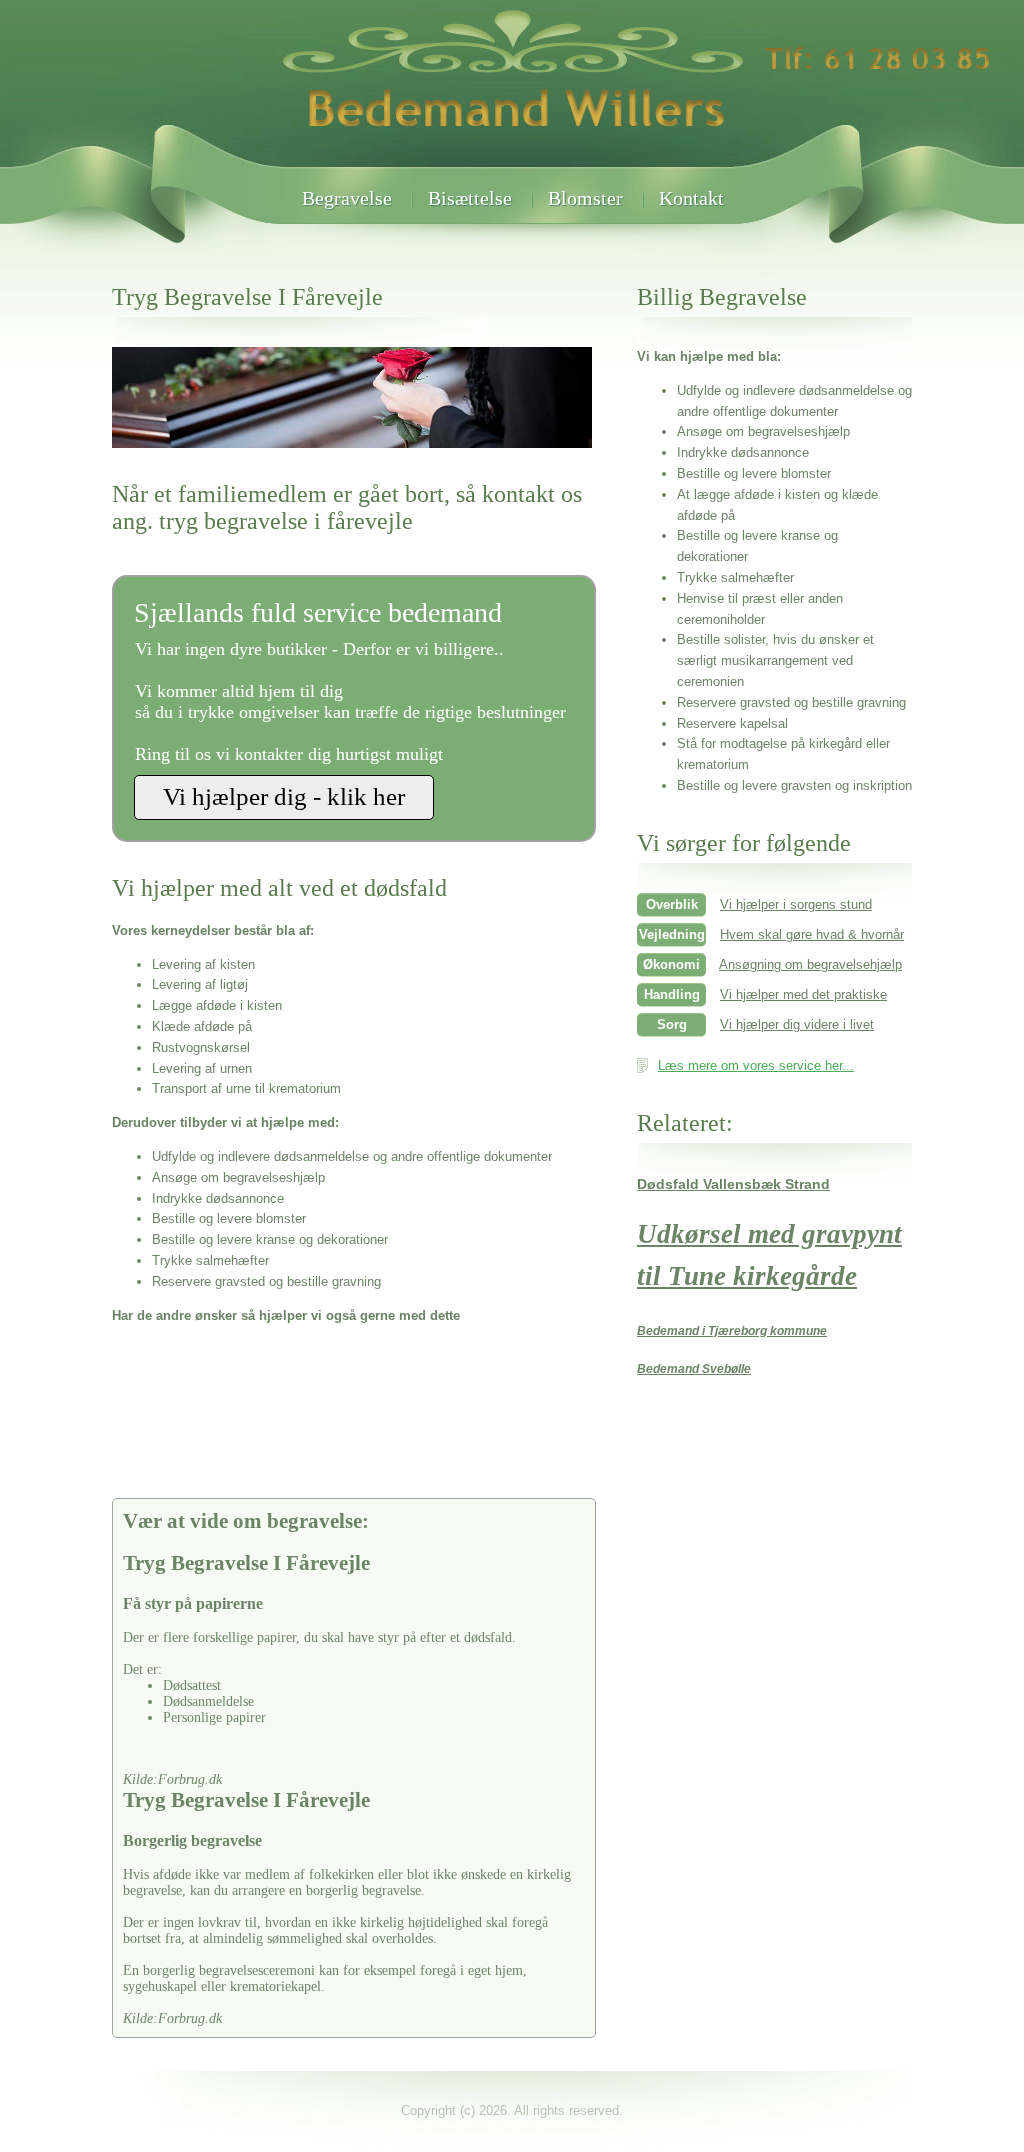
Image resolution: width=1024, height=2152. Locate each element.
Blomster (585, 198)
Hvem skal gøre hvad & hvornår (812, 934)
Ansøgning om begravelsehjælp (810, 964)
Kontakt (691, 198)
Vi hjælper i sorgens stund (796, 904)
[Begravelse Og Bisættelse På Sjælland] (512, 162)
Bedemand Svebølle (694, 1369)
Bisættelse (470, 198)
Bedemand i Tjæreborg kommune (732, 1331)
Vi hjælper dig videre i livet (797, 1024)
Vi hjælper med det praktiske (803, 994)
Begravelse (347, 198)
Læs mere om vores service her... (756, 1065)
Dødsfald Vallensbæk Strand (733, 1184)
